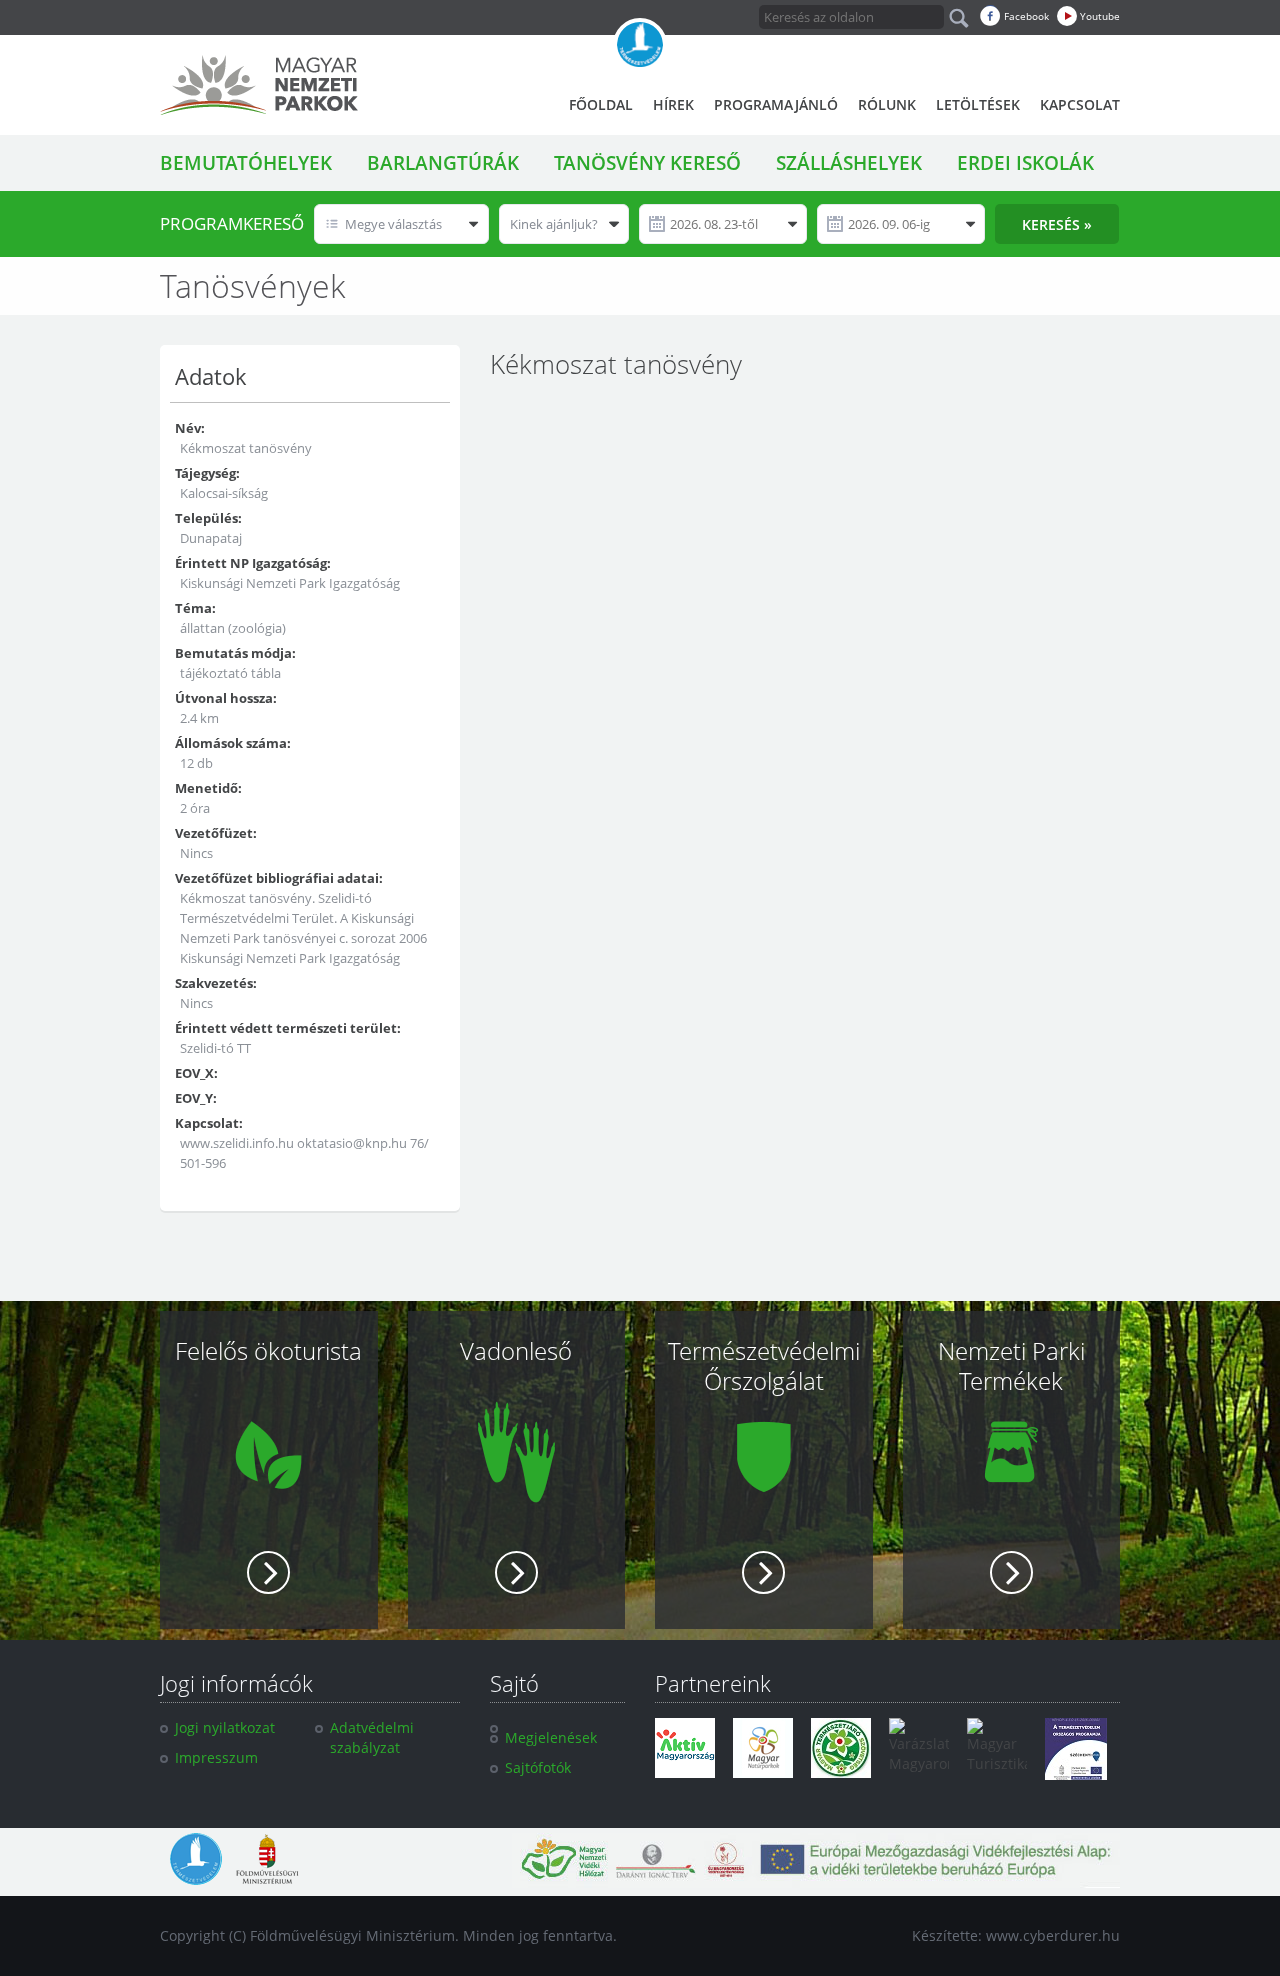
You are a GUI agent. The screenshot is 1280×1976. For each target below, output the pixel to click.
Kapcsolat (1080, 104)
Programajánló (776, 104)
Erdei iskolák (1025, 163)
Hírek (673, 104)
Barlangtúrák (443, 163)
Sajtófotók (538, 1767)
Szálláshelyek (849, 163)
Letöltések (978, 104)
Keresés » (1057, 224)
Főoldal (601, 104)
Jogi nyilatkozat (225, 1727)
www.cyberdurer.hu (1053, 1935)
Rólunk (887, 104)
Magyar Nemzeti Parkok (259, 85)
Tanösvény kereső (647, 163)
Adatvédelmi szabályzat (372, 1737)
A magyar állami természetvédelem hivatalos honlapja (640, 45)
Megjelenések (551, 1737)
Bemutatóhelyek (246, 163)
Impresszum (216, 1757)
